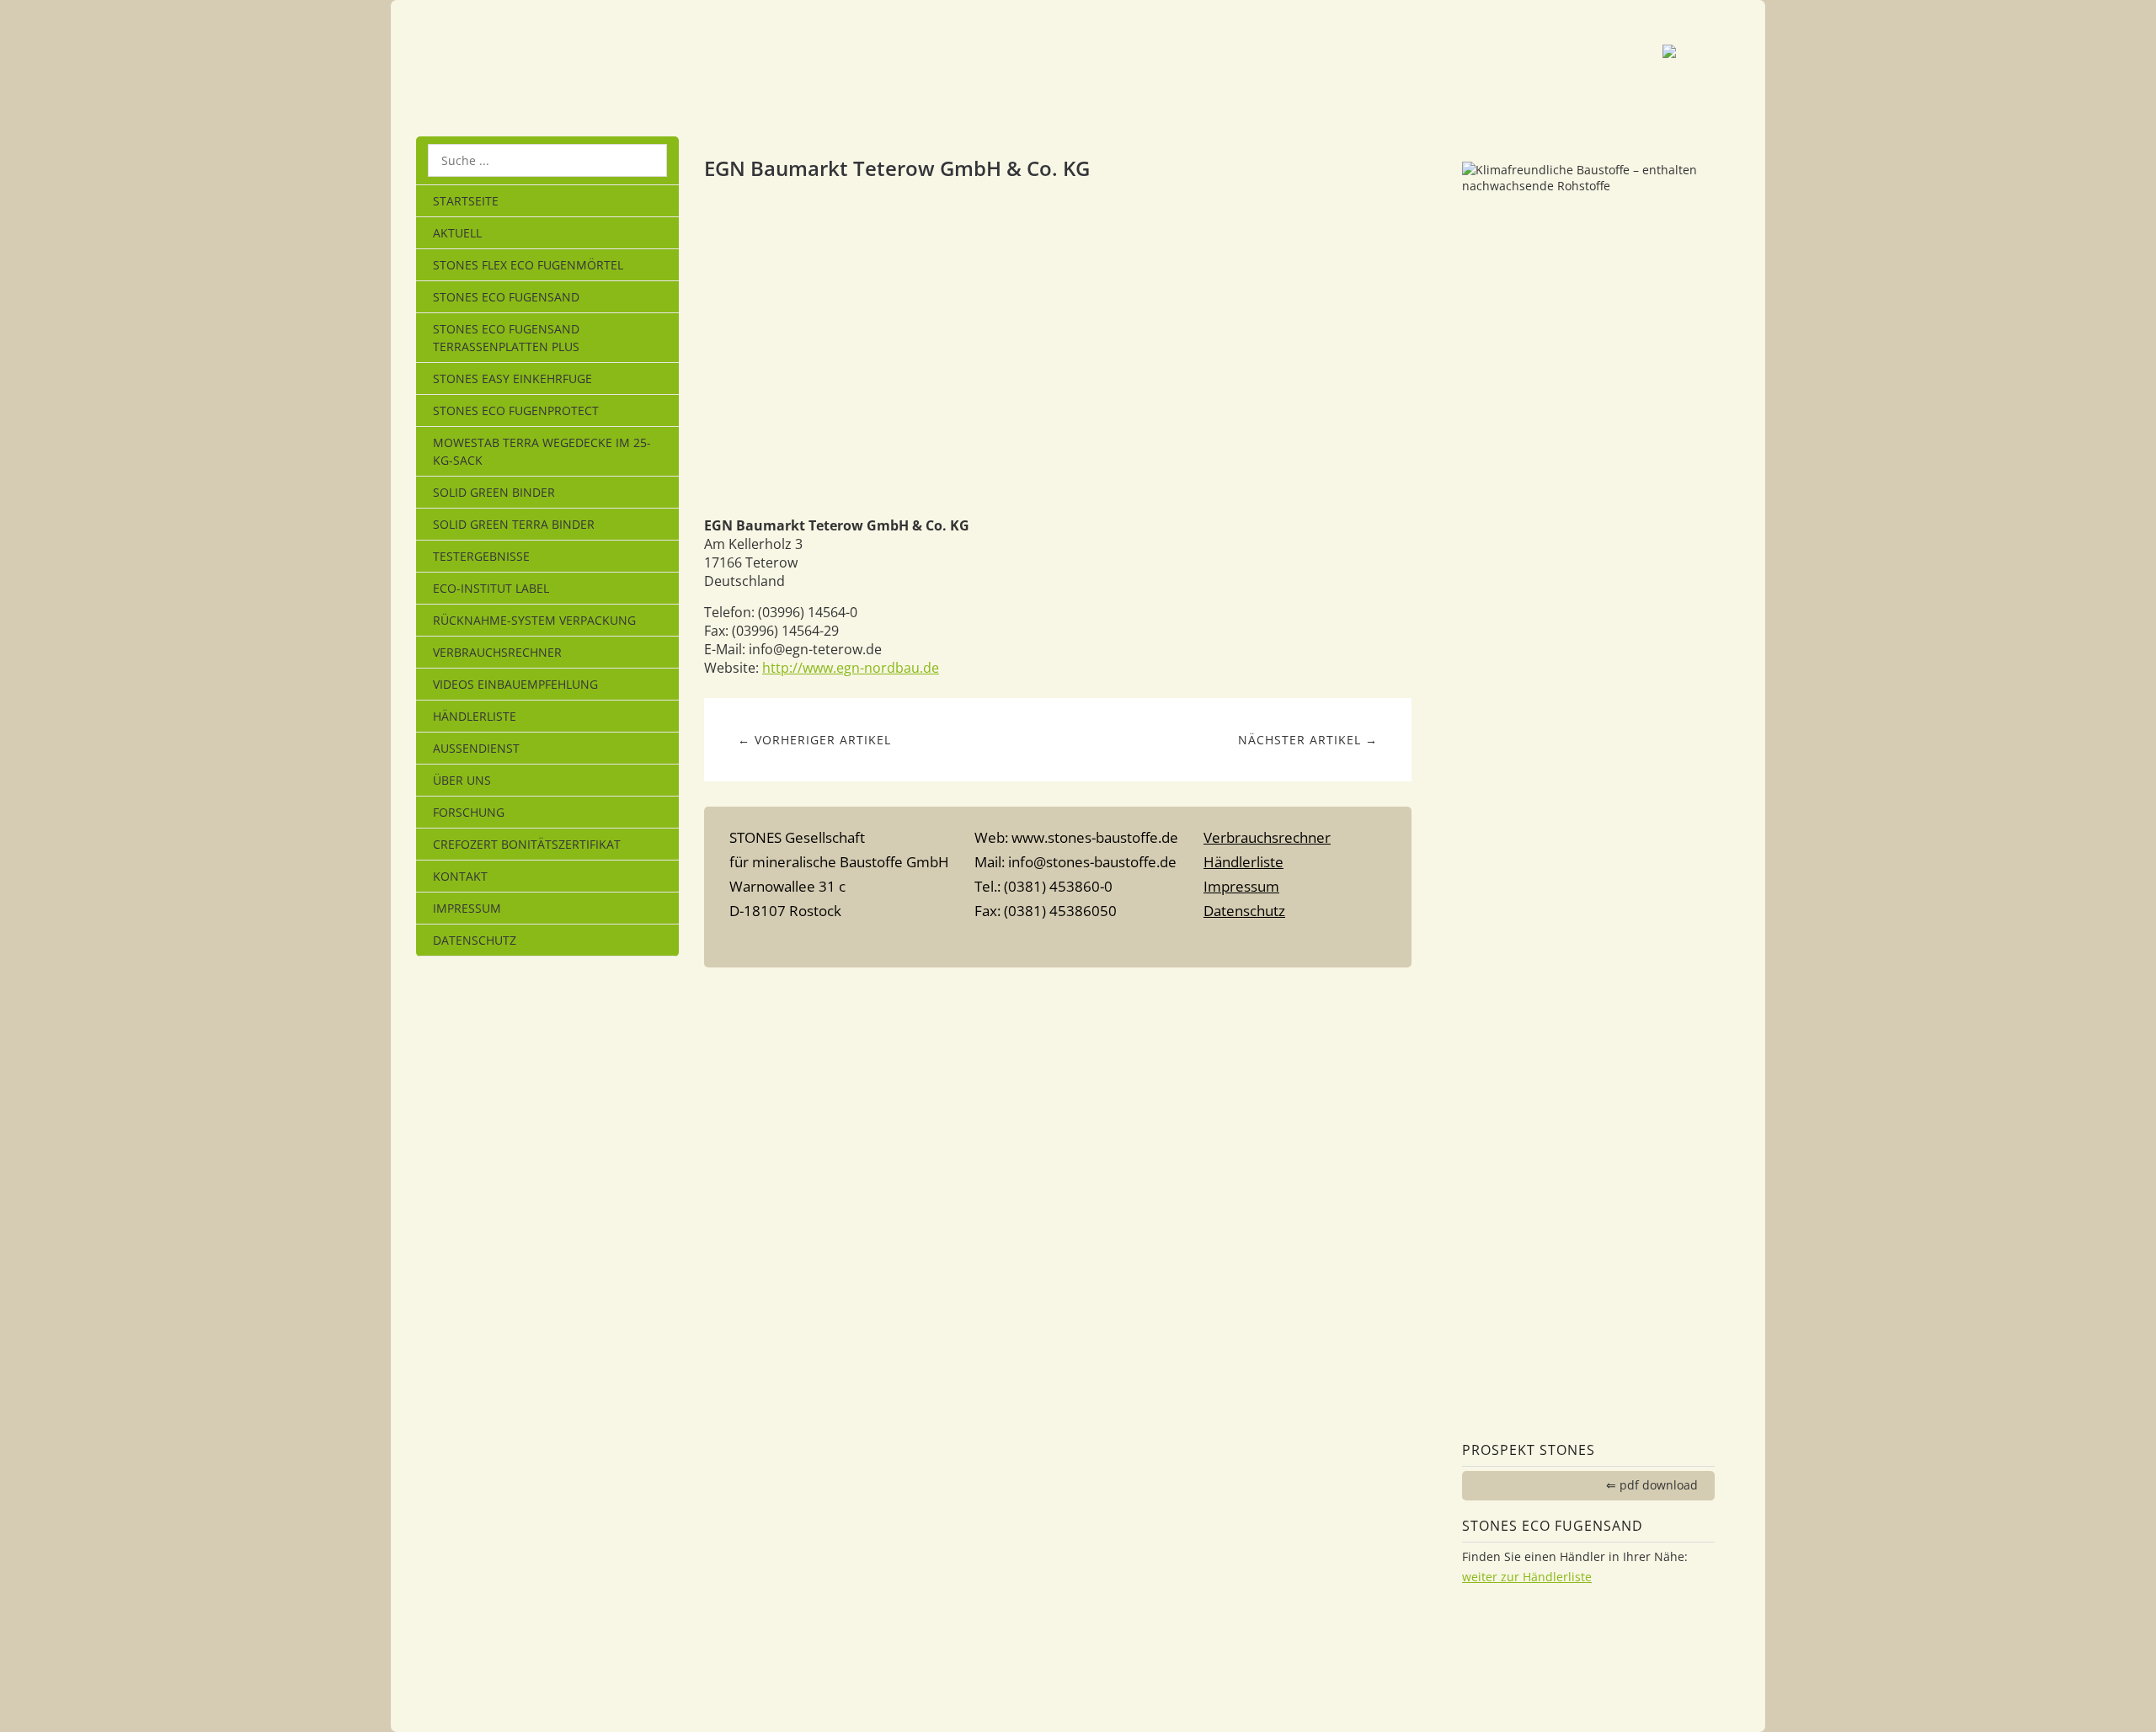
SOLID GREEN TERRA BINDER (514, 524)
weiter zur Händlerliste (1527, 1577)
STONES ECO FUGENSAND (506, 297)
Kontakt (460, 876)
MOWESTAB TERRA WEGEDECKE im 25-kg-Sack (542, 451)
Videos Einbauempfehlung (515, 684)
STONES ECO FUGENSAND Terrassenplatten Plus (506, 338)
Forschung (469, 812)
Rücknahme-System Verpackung (534, 620)
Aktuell (457, 233)
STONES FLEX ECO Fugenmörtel (528, 265)
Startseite (466, 201)
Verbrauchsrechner (497, 652)
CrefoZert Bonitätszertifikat (527, 844)
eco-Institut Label (491, 588)
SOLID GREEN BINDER (494, 492)
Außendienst (476, 748)
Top (1058, 944)
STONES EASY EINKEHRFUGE (512, 378)
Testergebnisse (481, 556)
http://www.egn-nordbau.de (851, 668)
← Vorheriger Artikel (814, 740)
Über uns (462, 780)
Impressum (467, 908)
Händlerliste (475, 716)
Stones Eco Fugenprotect (516, 410)
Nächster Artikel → (1308, 740)
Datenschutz (475, 940)
